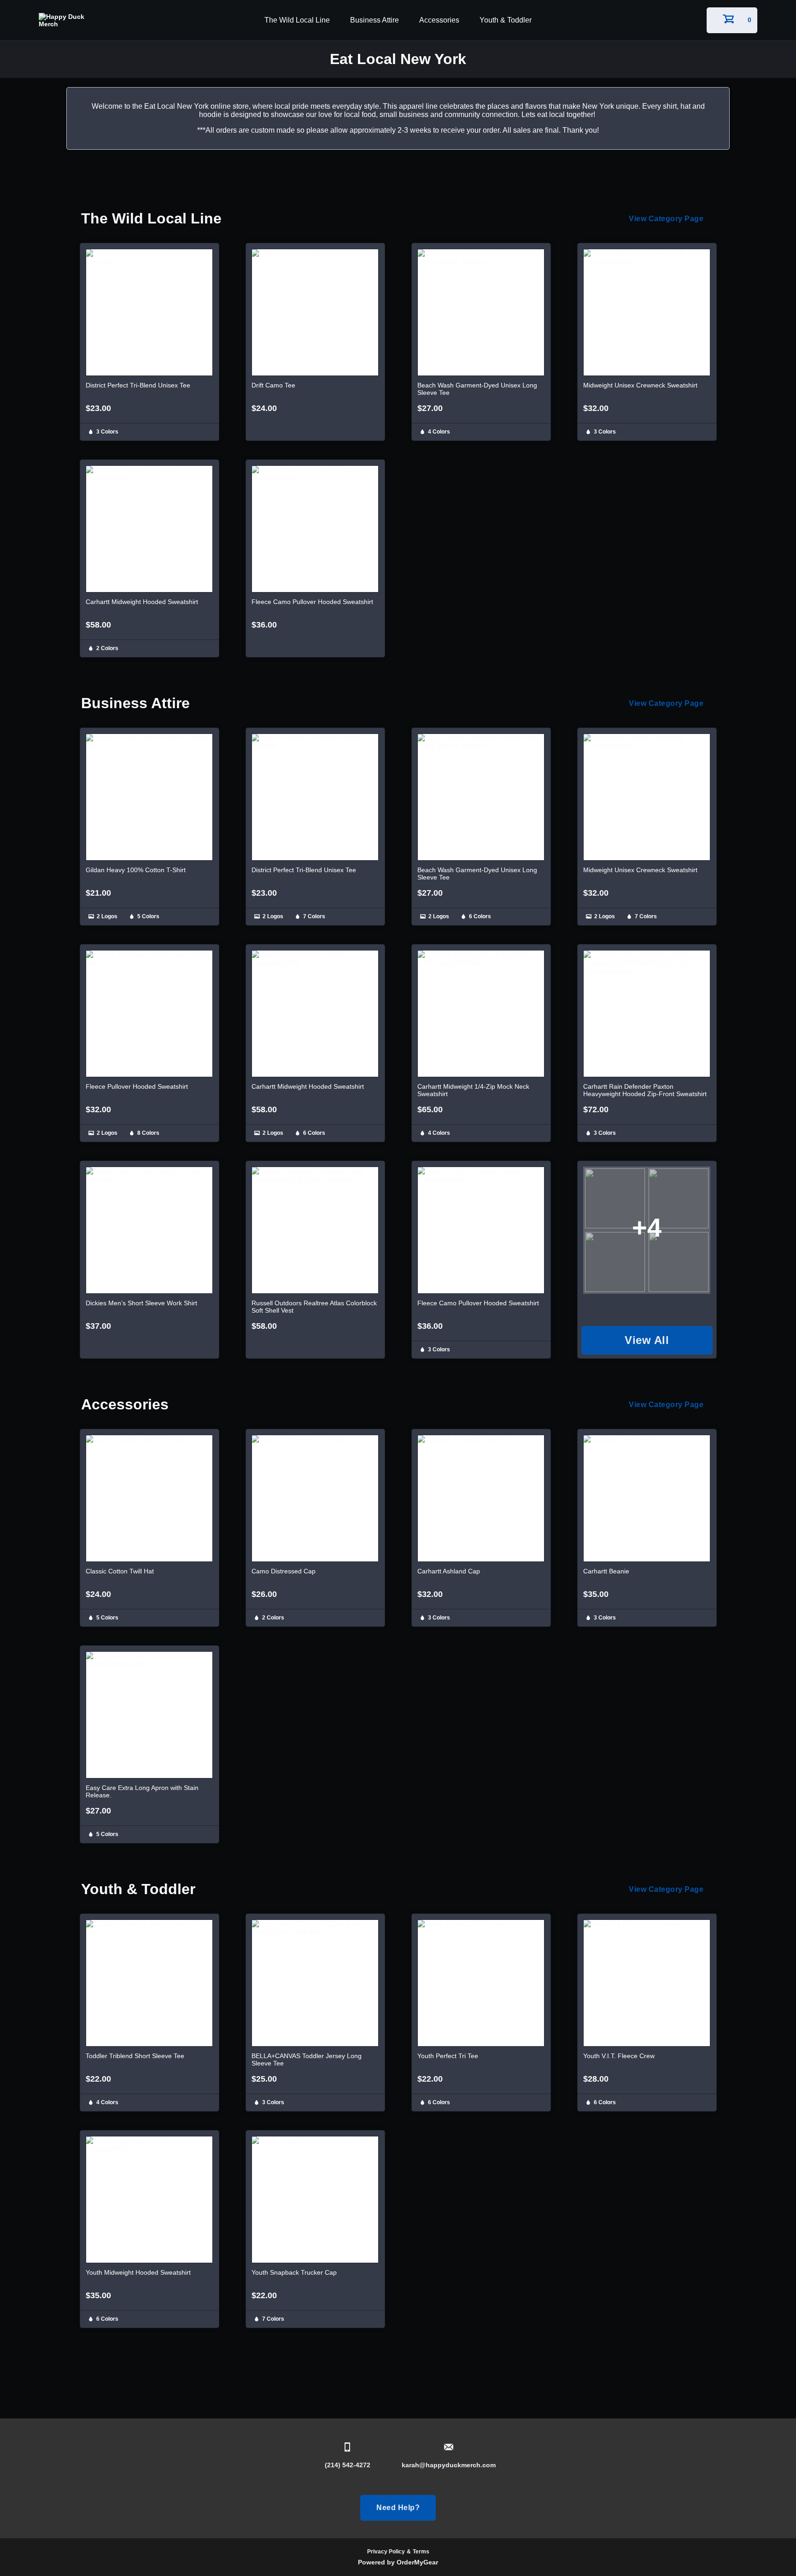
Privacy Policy (386, 2552)
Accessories (439, 20)
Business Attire (375, 20)
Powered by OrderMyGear (398, 2562)
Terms (421, 2552)
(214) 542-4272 (348, 2465)
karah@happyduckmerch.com (449, 2465)
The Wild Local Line (297, 20)
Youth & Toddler (506, 20)
